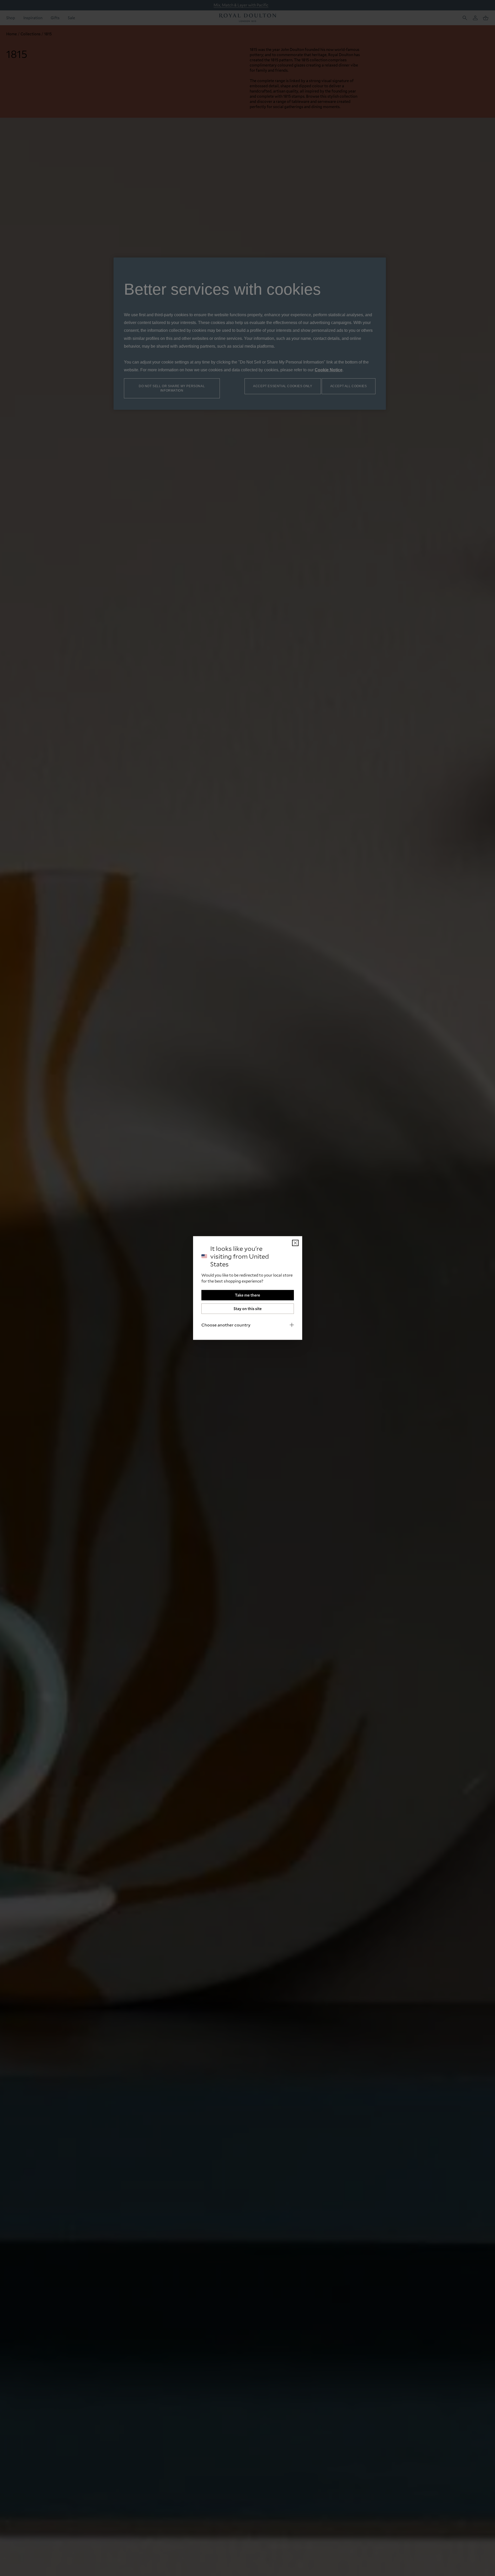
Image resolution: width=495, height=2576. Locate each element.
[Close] (295, 1243)
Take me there (247, 1295)
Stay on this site (248, 1309)
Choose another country (226, 1325)
